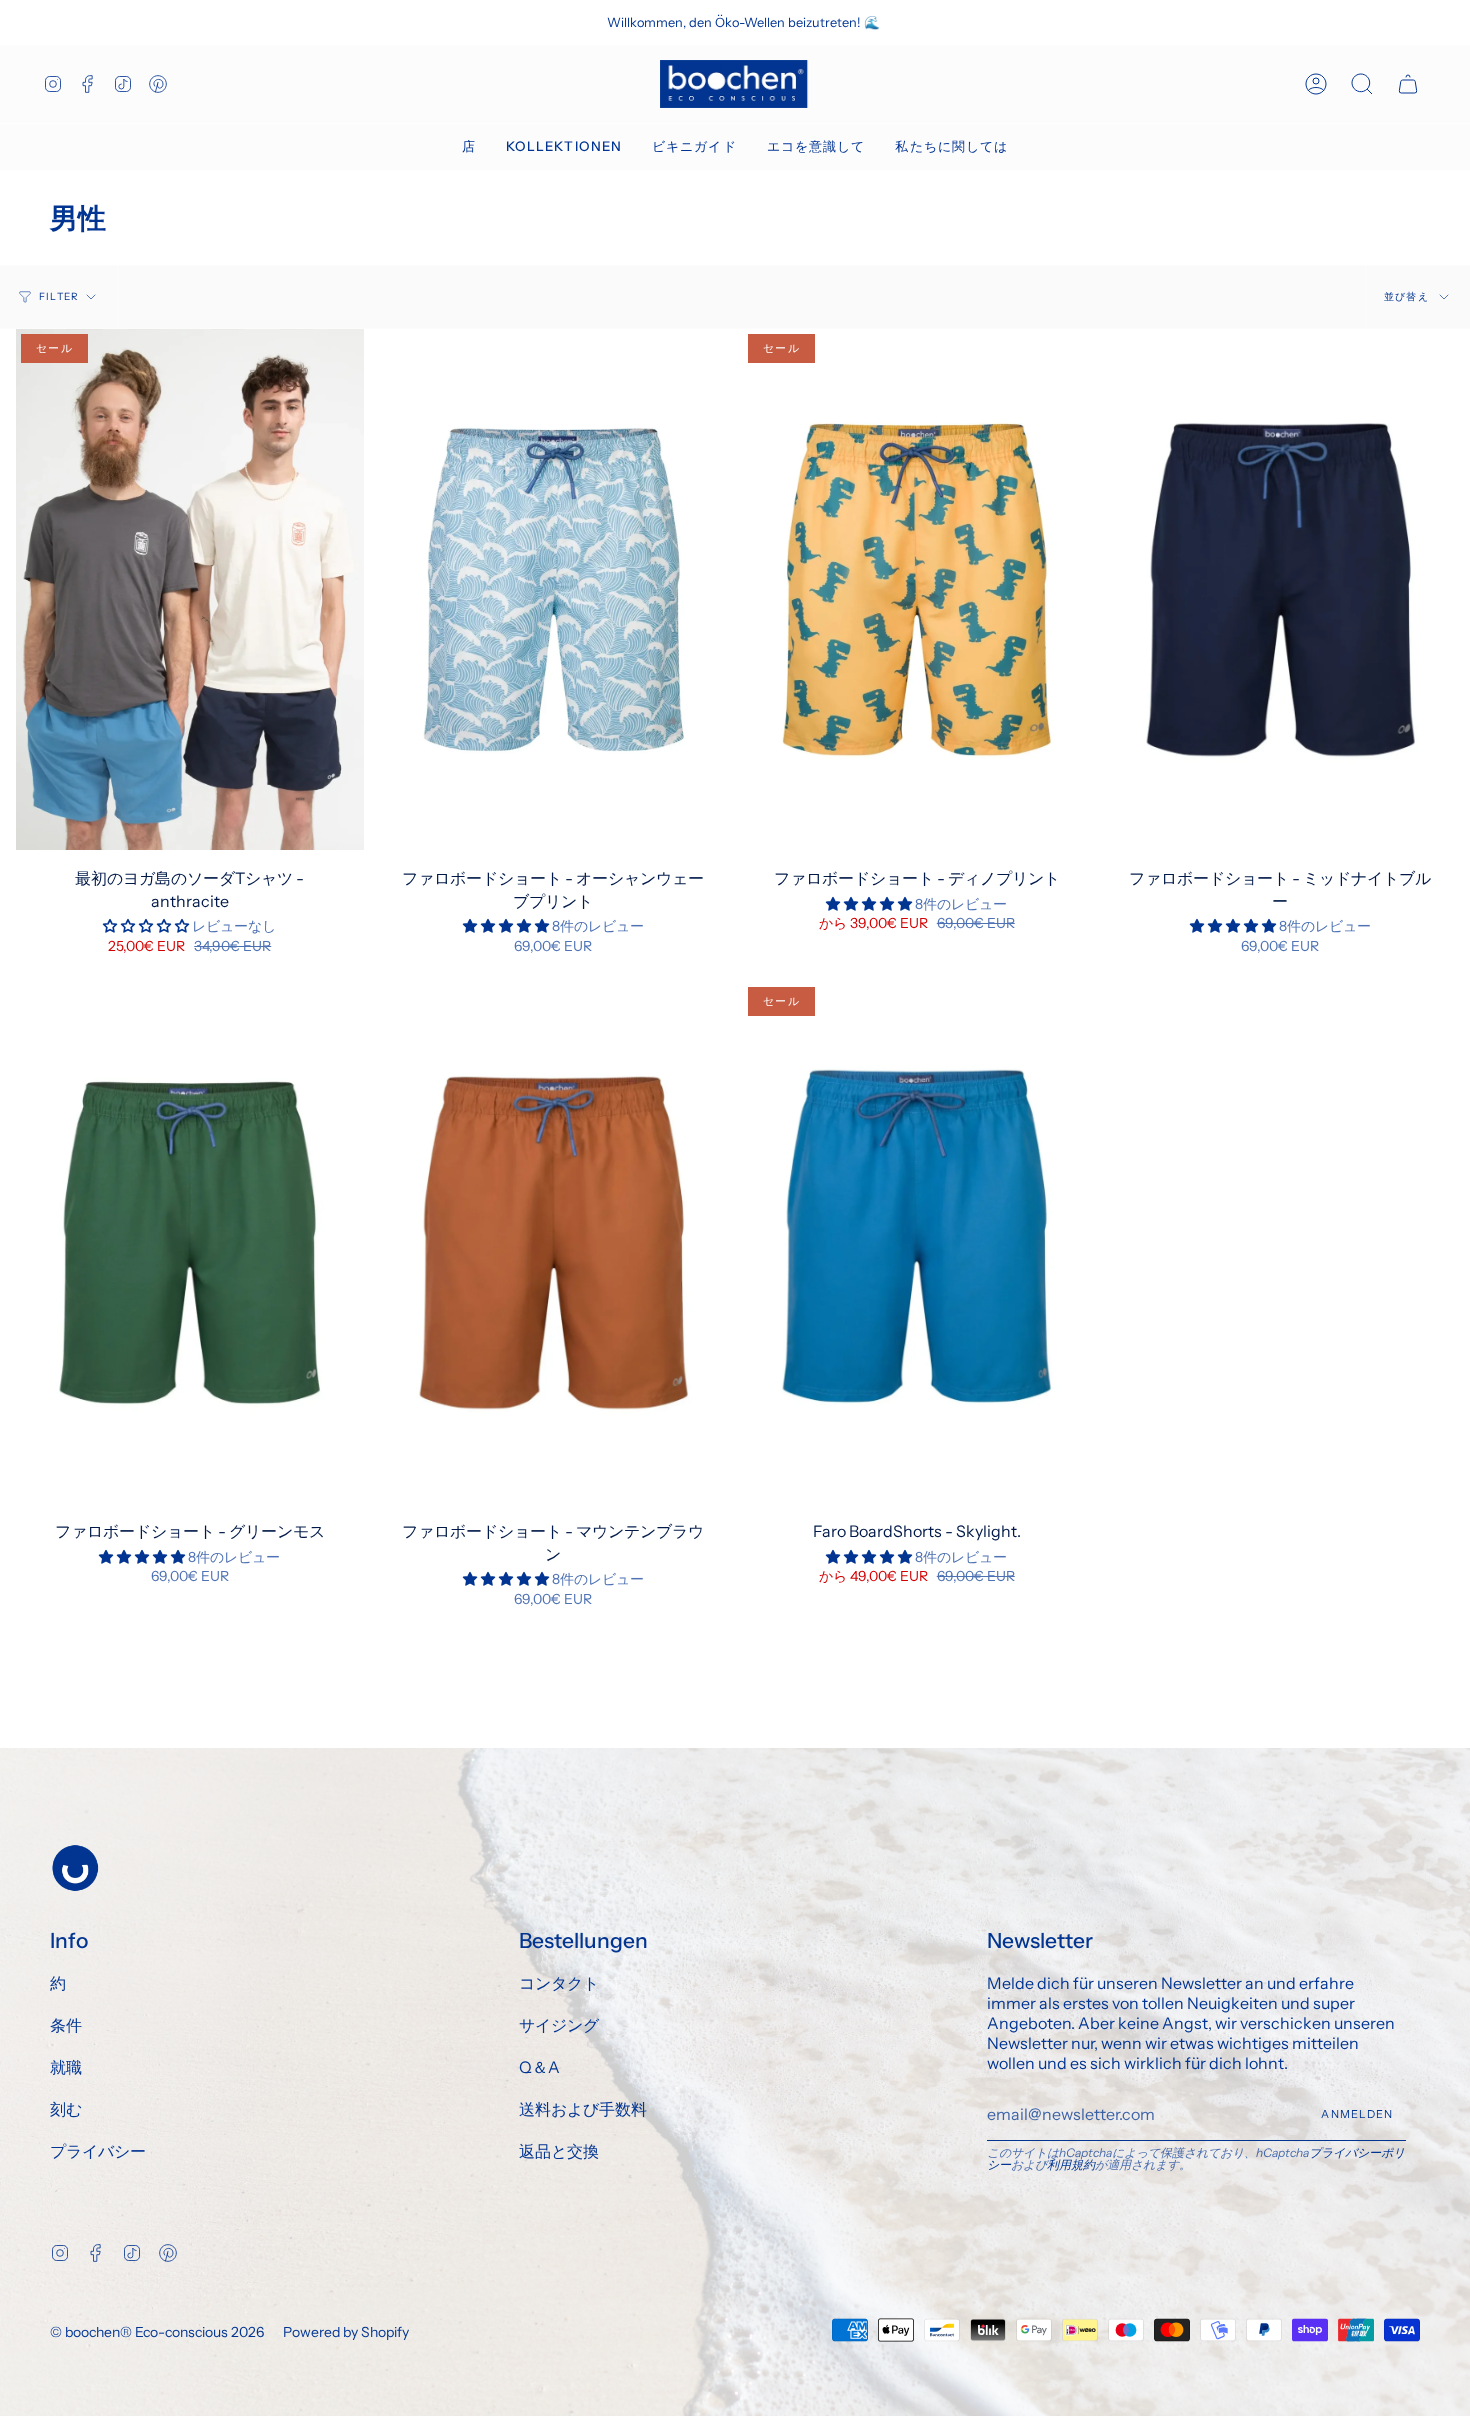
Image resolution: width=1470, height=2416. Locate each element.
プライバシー (98, 2151)
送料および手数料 (583, 2109)
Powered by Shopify (346, 2332)
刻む (66, 2109)
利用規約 (1071, 2164)
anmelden (1357, 2114)
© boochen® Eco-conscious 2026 (157, 2332)
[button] (469, 147)
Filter (59, 296)
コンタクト (559, 1983)
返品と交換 (559, 2151)
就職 (66, 2067)
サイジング (559, 2025)
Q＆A (539, 2067)
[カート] (1408, 84)
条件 (66, 2025)
